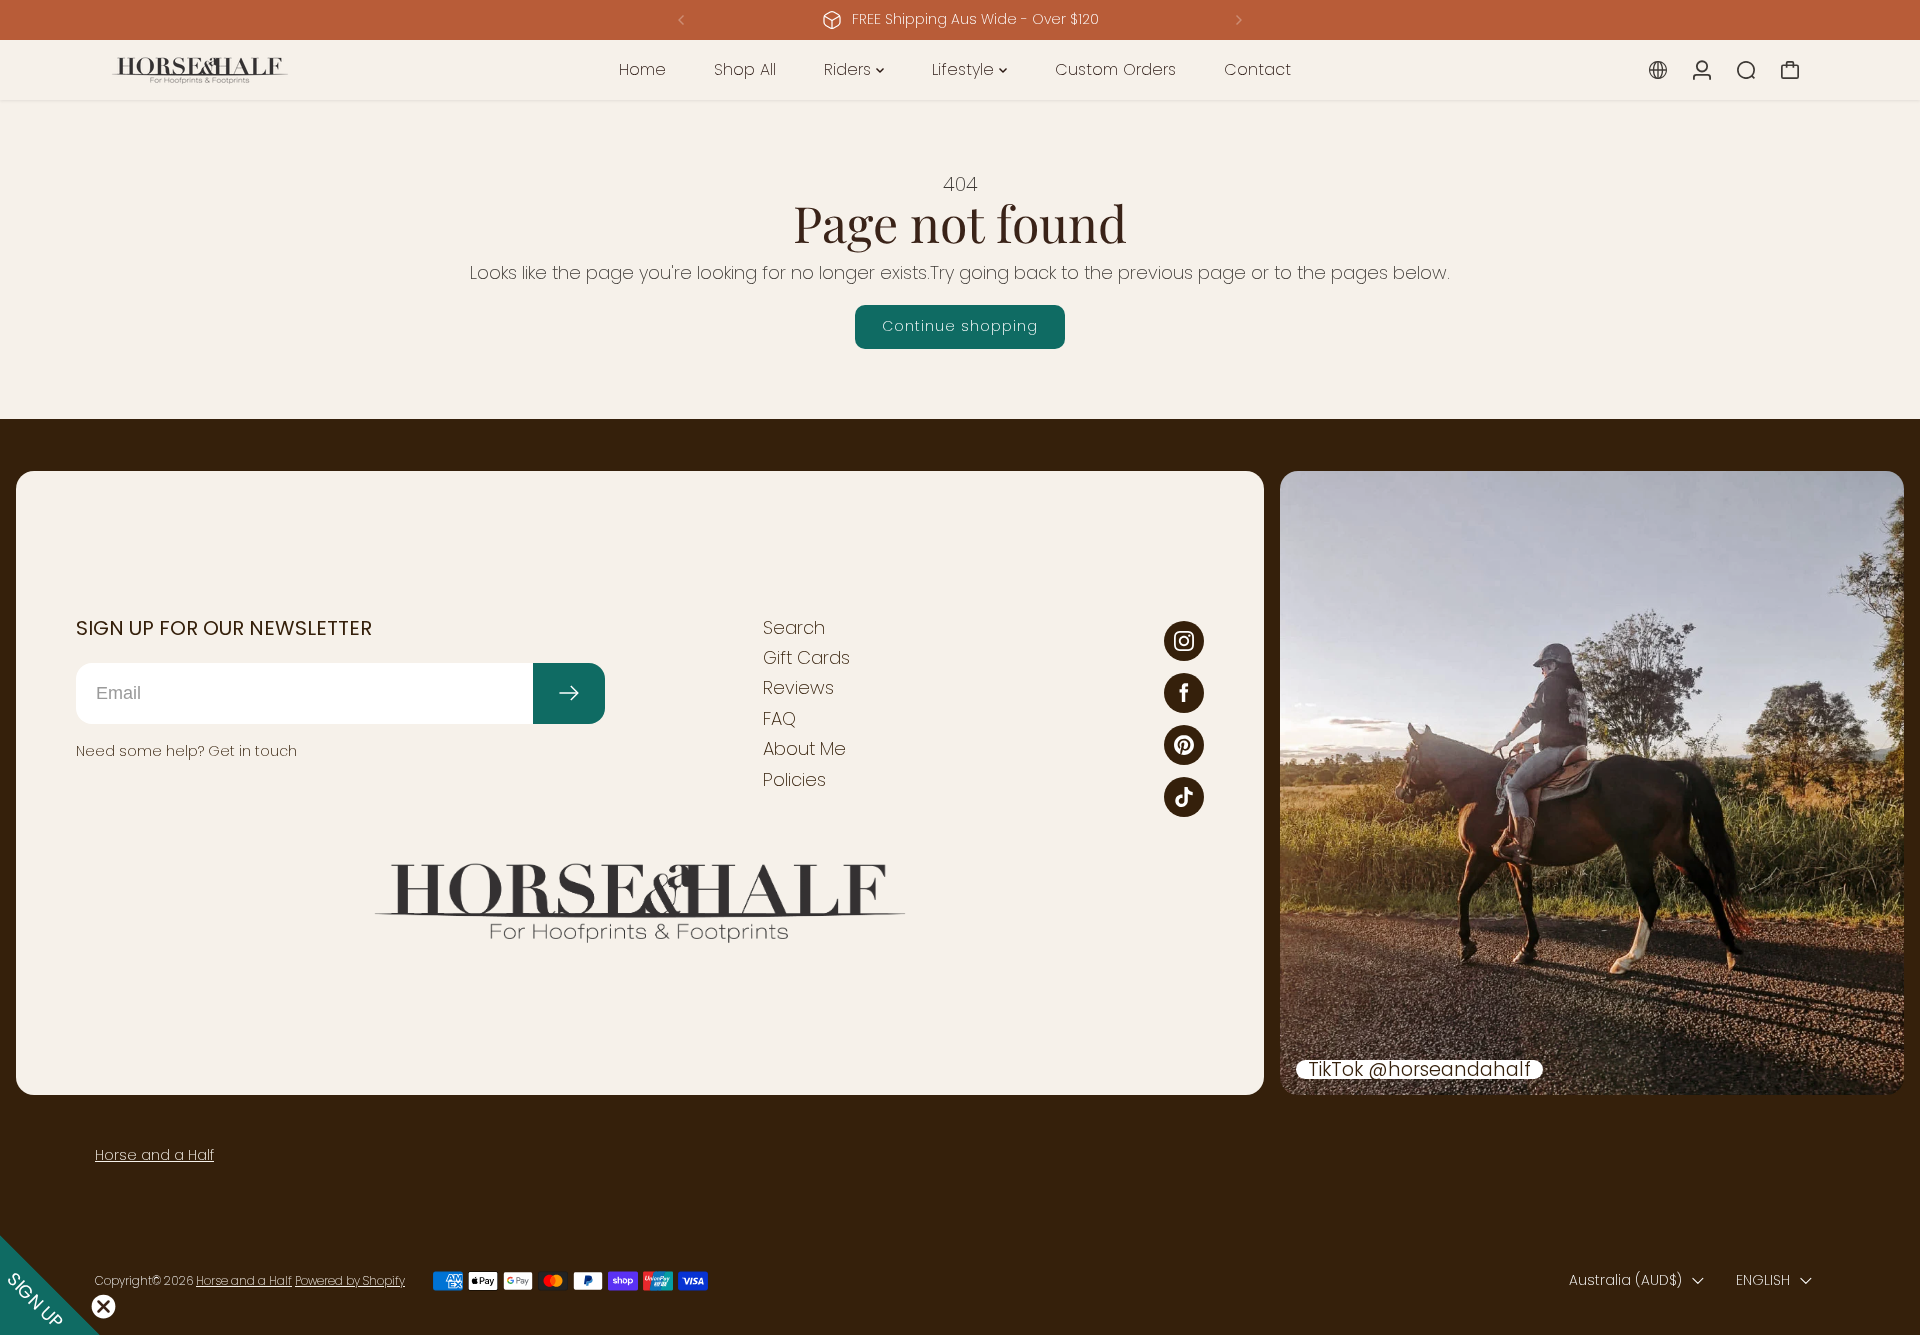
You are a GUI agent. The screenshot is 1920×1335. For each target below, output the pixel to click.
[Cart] (1790, 70)
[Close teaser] (103, 1306)
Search (794, 628)
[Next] (1238, 20)
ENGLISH (1763, 1280)
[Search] (1746, 70)
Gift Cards (806, 658)
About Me (804, 749)
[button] (50, 1285)
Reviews (798, 688)
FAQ (779, 719)
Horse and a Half (154, 1155)
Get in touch (252, 751)
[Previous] (682, 20)
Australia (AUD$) (1625, 1280)
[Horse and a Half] (235, 70)
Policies (794, 780)
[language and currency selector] (1658, 70)
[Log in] (1702, 70)
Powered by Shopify (350, 1281)
